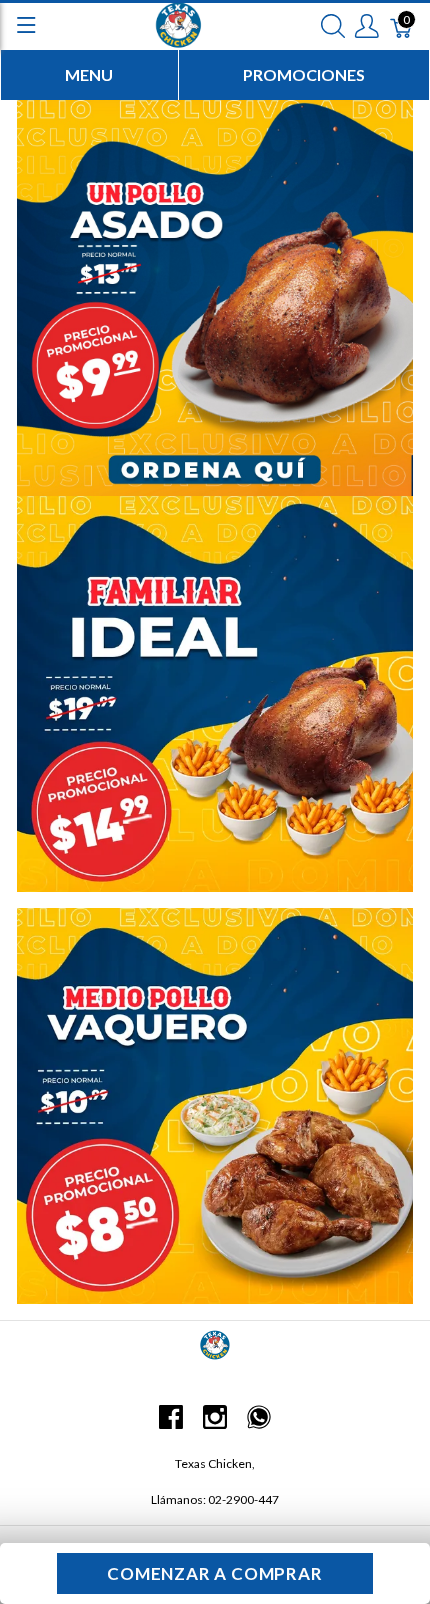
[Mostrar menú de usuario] (367, 25)
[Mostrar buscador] (333, 25)
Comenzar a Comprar (214, 1573)
